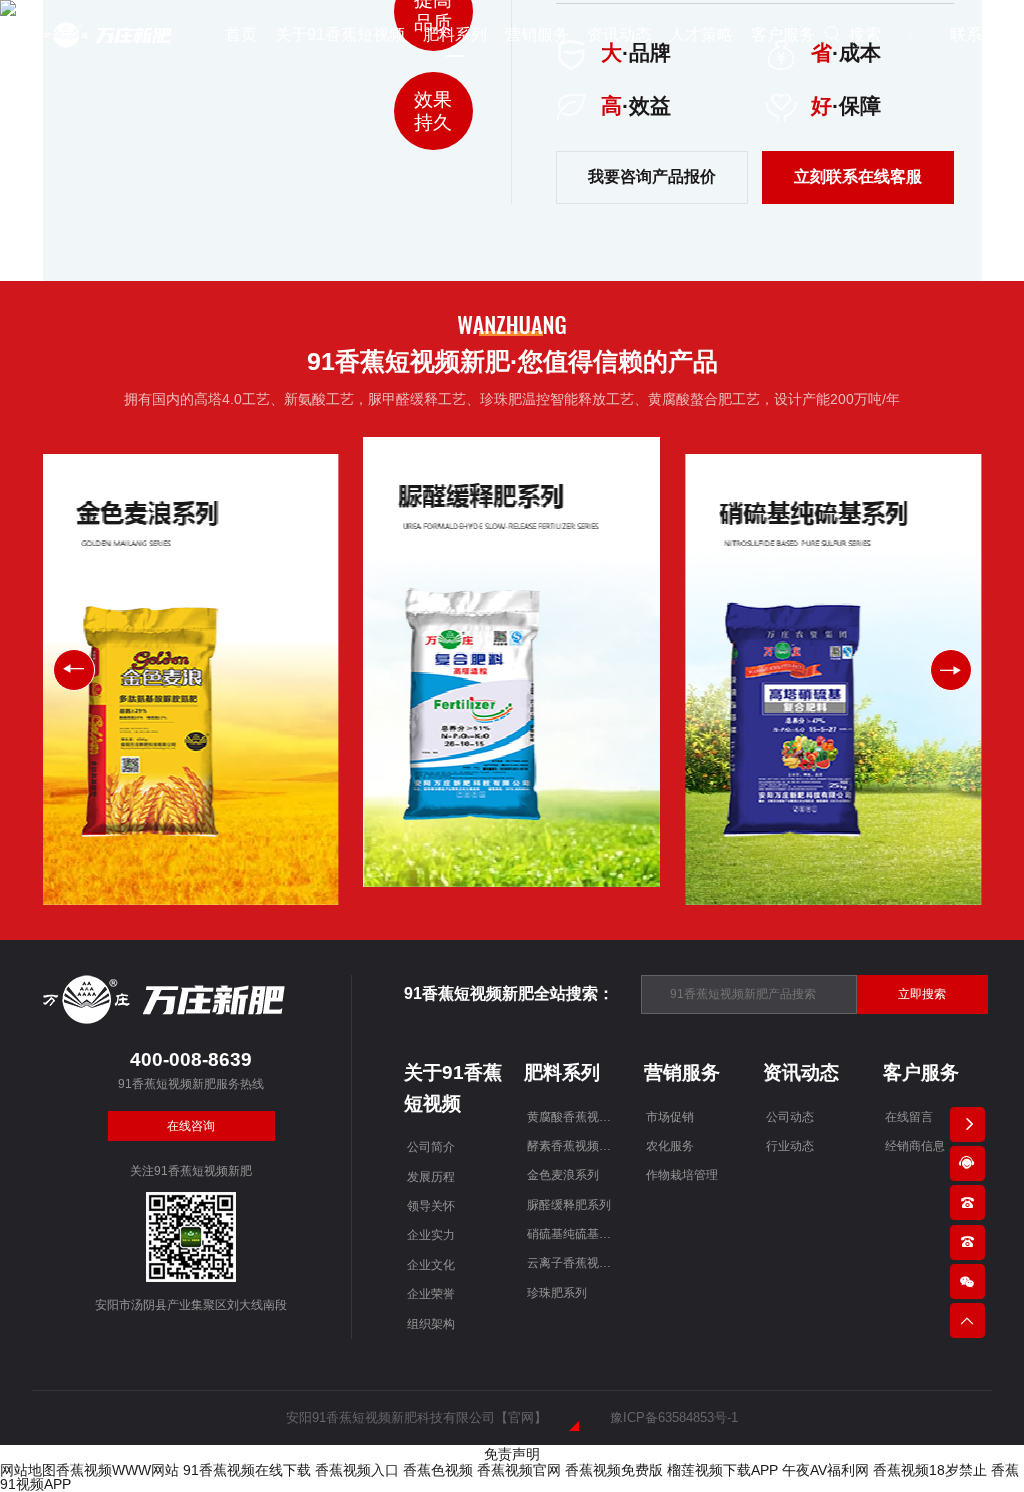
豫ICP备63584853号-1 (674, 1417)
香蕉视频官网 (519, 1470)
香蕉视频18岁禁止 (930, 1470)
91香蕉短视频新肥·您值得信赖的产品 (512, 361)
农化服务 (670, 1146)
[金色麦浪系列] (190, 679)
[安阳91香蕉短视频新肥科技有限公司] (108, 34)
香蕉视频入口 (357, 1470)
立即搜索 (922, 994)
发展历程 (431, 1177)
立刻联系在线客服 (858, 176)
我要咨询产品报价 (652, 176)
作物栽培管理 (682, 1175)
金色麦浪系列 (563, 1175)
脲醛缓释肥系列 (569, 1205)
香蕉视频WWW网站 (117, 1470)
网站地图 (28, 1470)
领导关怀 (431, 1206)
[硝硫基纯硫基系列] (833, 679)
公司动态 (790, 1117)
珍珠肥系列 (557, 1293)
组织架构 (431, 1324)
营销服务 (682, 1072)
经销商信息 (915, 1146)
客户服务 (921, 1072)
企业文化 (431, 1265)
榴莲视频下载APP (722, 1470)
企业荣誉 (431, 1294)
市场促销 (670, 1117)
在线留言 (909, 1117)
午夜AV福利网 (825, 1470)
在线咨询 (191, 1126)
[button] (951, 670)
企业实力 (431, 1235)
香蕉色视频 (438, 1470)
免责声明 (512, 1454)
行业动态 (790, 1146)
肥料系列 (562, 1072)
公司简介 (431, 1147)
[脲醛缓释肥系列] (512, 662)
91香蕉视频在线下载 (247, 1470)
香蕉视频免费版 (614, 1470)
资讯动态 (801, 1072)
